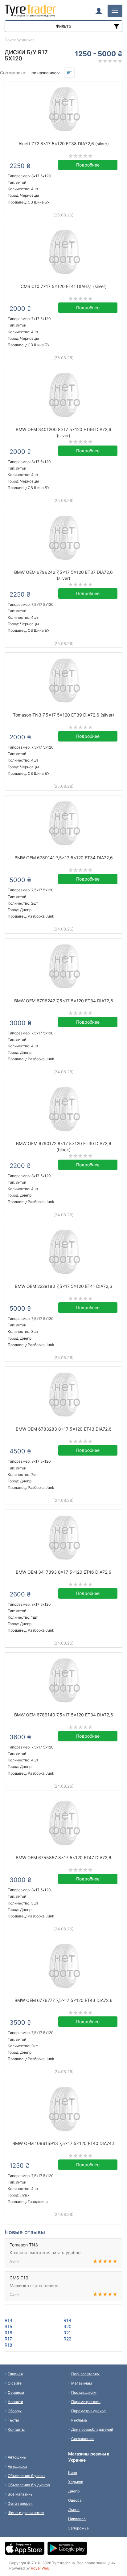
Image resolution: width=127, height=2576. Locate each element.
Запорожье (78, 2528)
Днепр (74, 2491)
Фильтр (63, 26)
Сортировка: (13, 73)
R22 (67, 2339)
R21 (67, 2333)
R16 (8, 2333)
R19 (67, 2320)
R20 (68, 2326)
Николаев (77, 2519)
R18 (8, 2345)
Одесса (75, 2500)
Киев (73, 2473)
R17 (8, 2339)
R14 (8, 2320)
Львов (74, 2510)
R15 (8, 2326)
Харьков (76, 2482)
